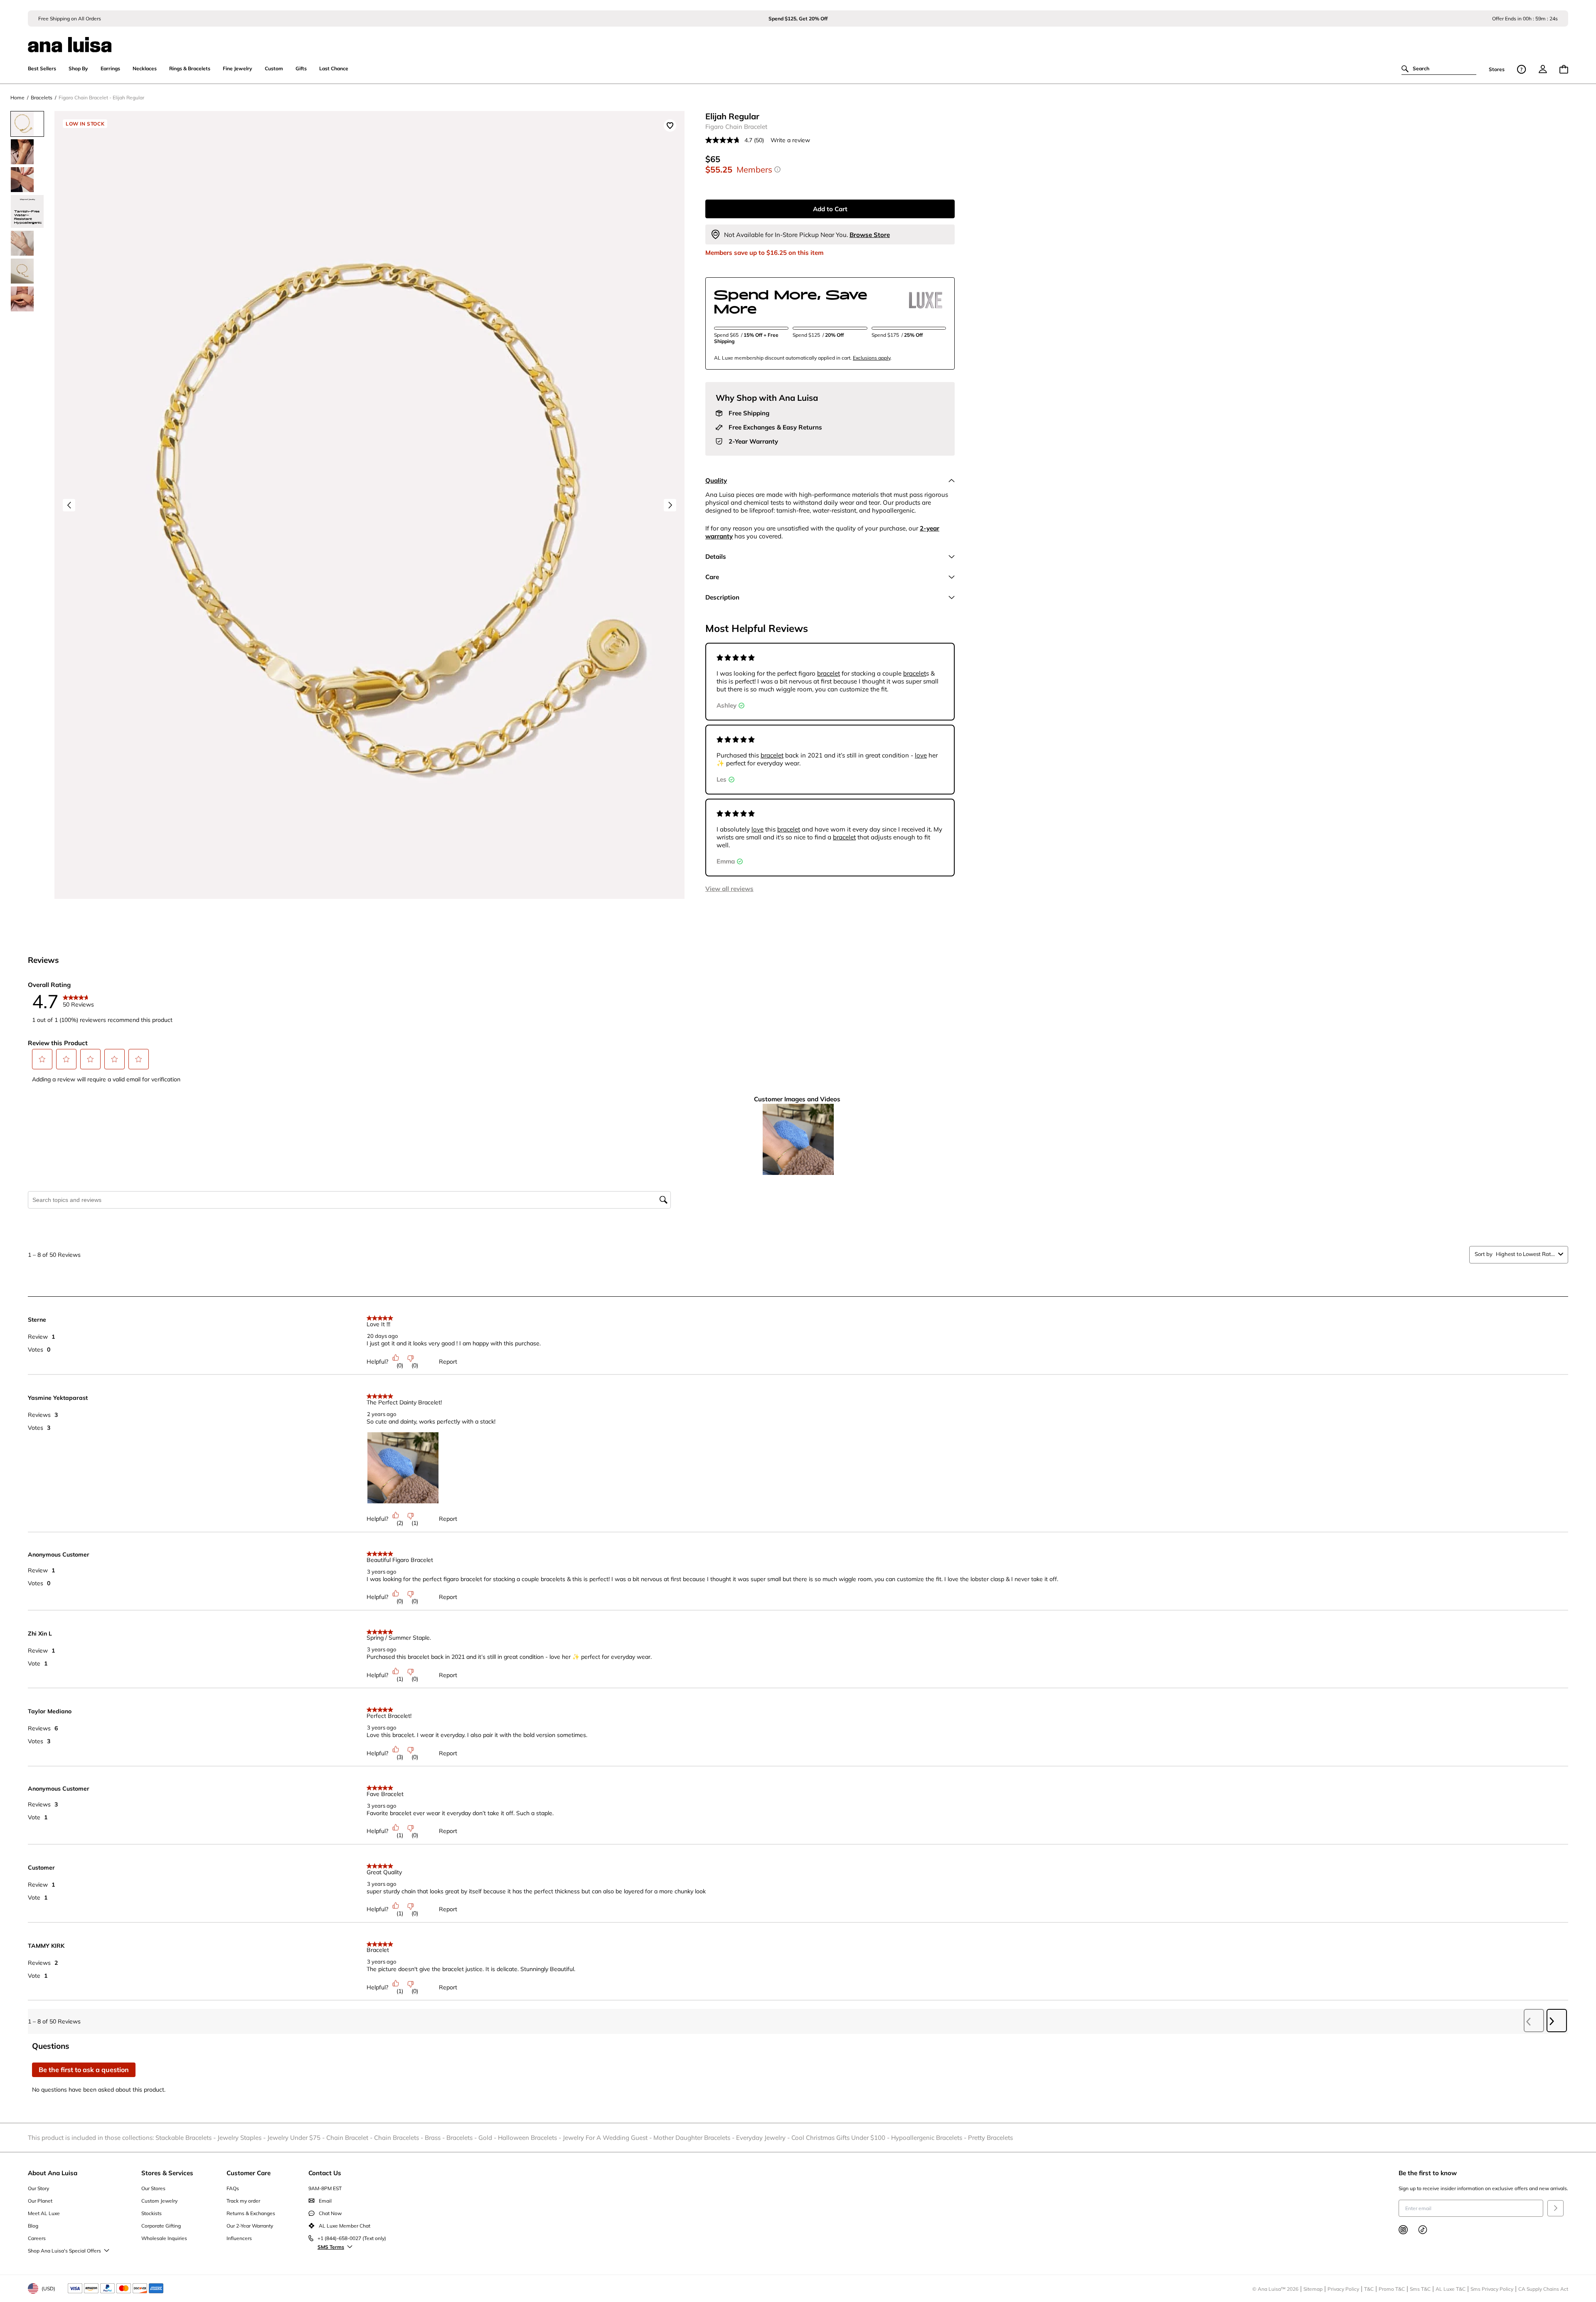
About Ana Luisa (53, 2173)
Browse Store (870, 235)
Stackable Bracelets (186, 2138)
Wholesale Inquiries (164, 2238)
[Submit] (1555, 2208)
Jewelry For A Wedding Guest (608, 2138)
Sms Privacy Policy (1492, 2289)
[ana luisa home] (798, 39)
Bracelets (462, 2138)
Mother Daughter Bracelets (695, 2138)
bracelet (829, 673)
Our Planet (40, 2201)
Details (716, 556)
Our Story (38, 2188)
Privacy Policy (1343, 2289)
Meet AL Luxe (44, 2213)
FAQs (233, 2188)
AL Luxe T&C (1451, 2289)
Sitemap (1313, 2289)
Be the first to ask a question (84, 2070)
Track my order (243, 2201)
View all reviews (729, 889)
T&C (1369, 2289)
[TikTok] (1423, 2230)
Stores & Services (167, 2173)
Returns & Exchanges (251, 2213)
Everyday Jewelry (764, 2138)
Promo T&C (1392, 2289)
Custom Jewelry (159, 2201)
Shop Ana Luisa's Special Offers (64, 2251)
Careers (37, 2238)
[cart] (1564, 69)
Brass (436, 2138)
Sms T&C (1420, 2289)
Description (722, 597)
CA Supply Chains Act (1543, 2289)
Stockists (151, 2213)
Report (448, 1362)
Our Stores (153, 2188)
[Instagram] (1403, 2230)
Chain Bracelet (350, 2138)
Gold (488, 2138)
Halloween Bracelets (530, 2138)
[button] (42, 1059)
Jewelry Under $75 (297, 2138)
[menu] (1543, 69)
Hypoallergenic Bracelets (930, 2138)
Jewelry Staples (242, 2138)
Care (712, 577)
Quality (716, 480)
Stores (1497, 69)
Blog (33, 2226)
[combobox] (1525, 1254)
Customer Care (249, 2173)
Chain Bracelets (399, 2138)
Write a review (790, 140)
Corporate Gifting (161, 2226)
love (921, 755)
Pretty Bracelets (990, 2138)
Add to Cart (830, 209)
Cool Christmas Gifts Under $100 (841, 2138)
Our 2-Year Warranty (250, 2226)
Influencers (239, 2238)
